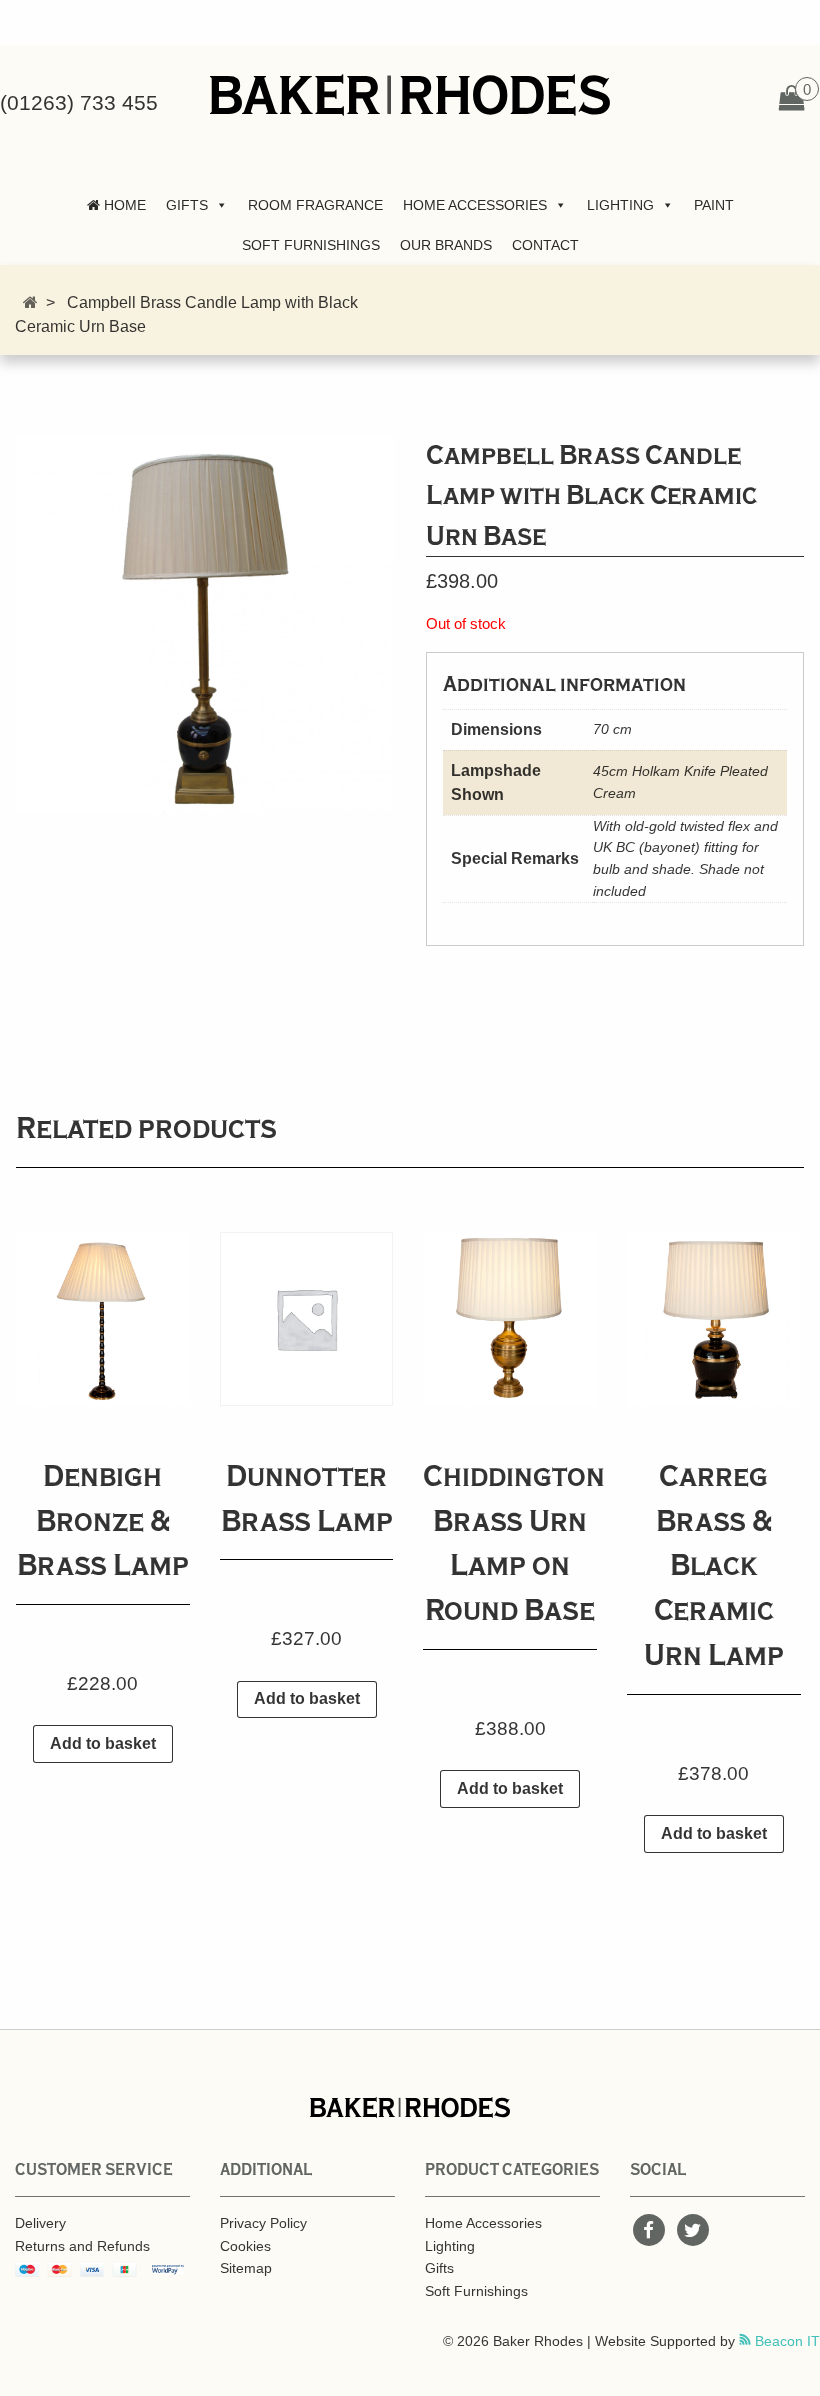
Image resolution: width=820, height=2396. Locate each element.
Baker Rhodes (410, 95)
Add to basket (103, 1743)
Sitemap (246, 2268)
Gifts (187, 205)
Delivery (40, 2223)
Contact (545, 245)
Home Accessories (475, 205)
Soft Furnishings (311, 245)
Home (123, 205)
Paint (714, 205)
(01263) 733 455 (79, 102)
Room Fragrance (315, 205)
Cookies (245, 2246)
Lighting (620, 205)
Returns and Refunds (82, 2246)
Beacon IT (785, 2341)
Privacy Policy (263, 2223)
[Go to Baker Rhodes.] (30, 302)
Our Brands (446, 245)
